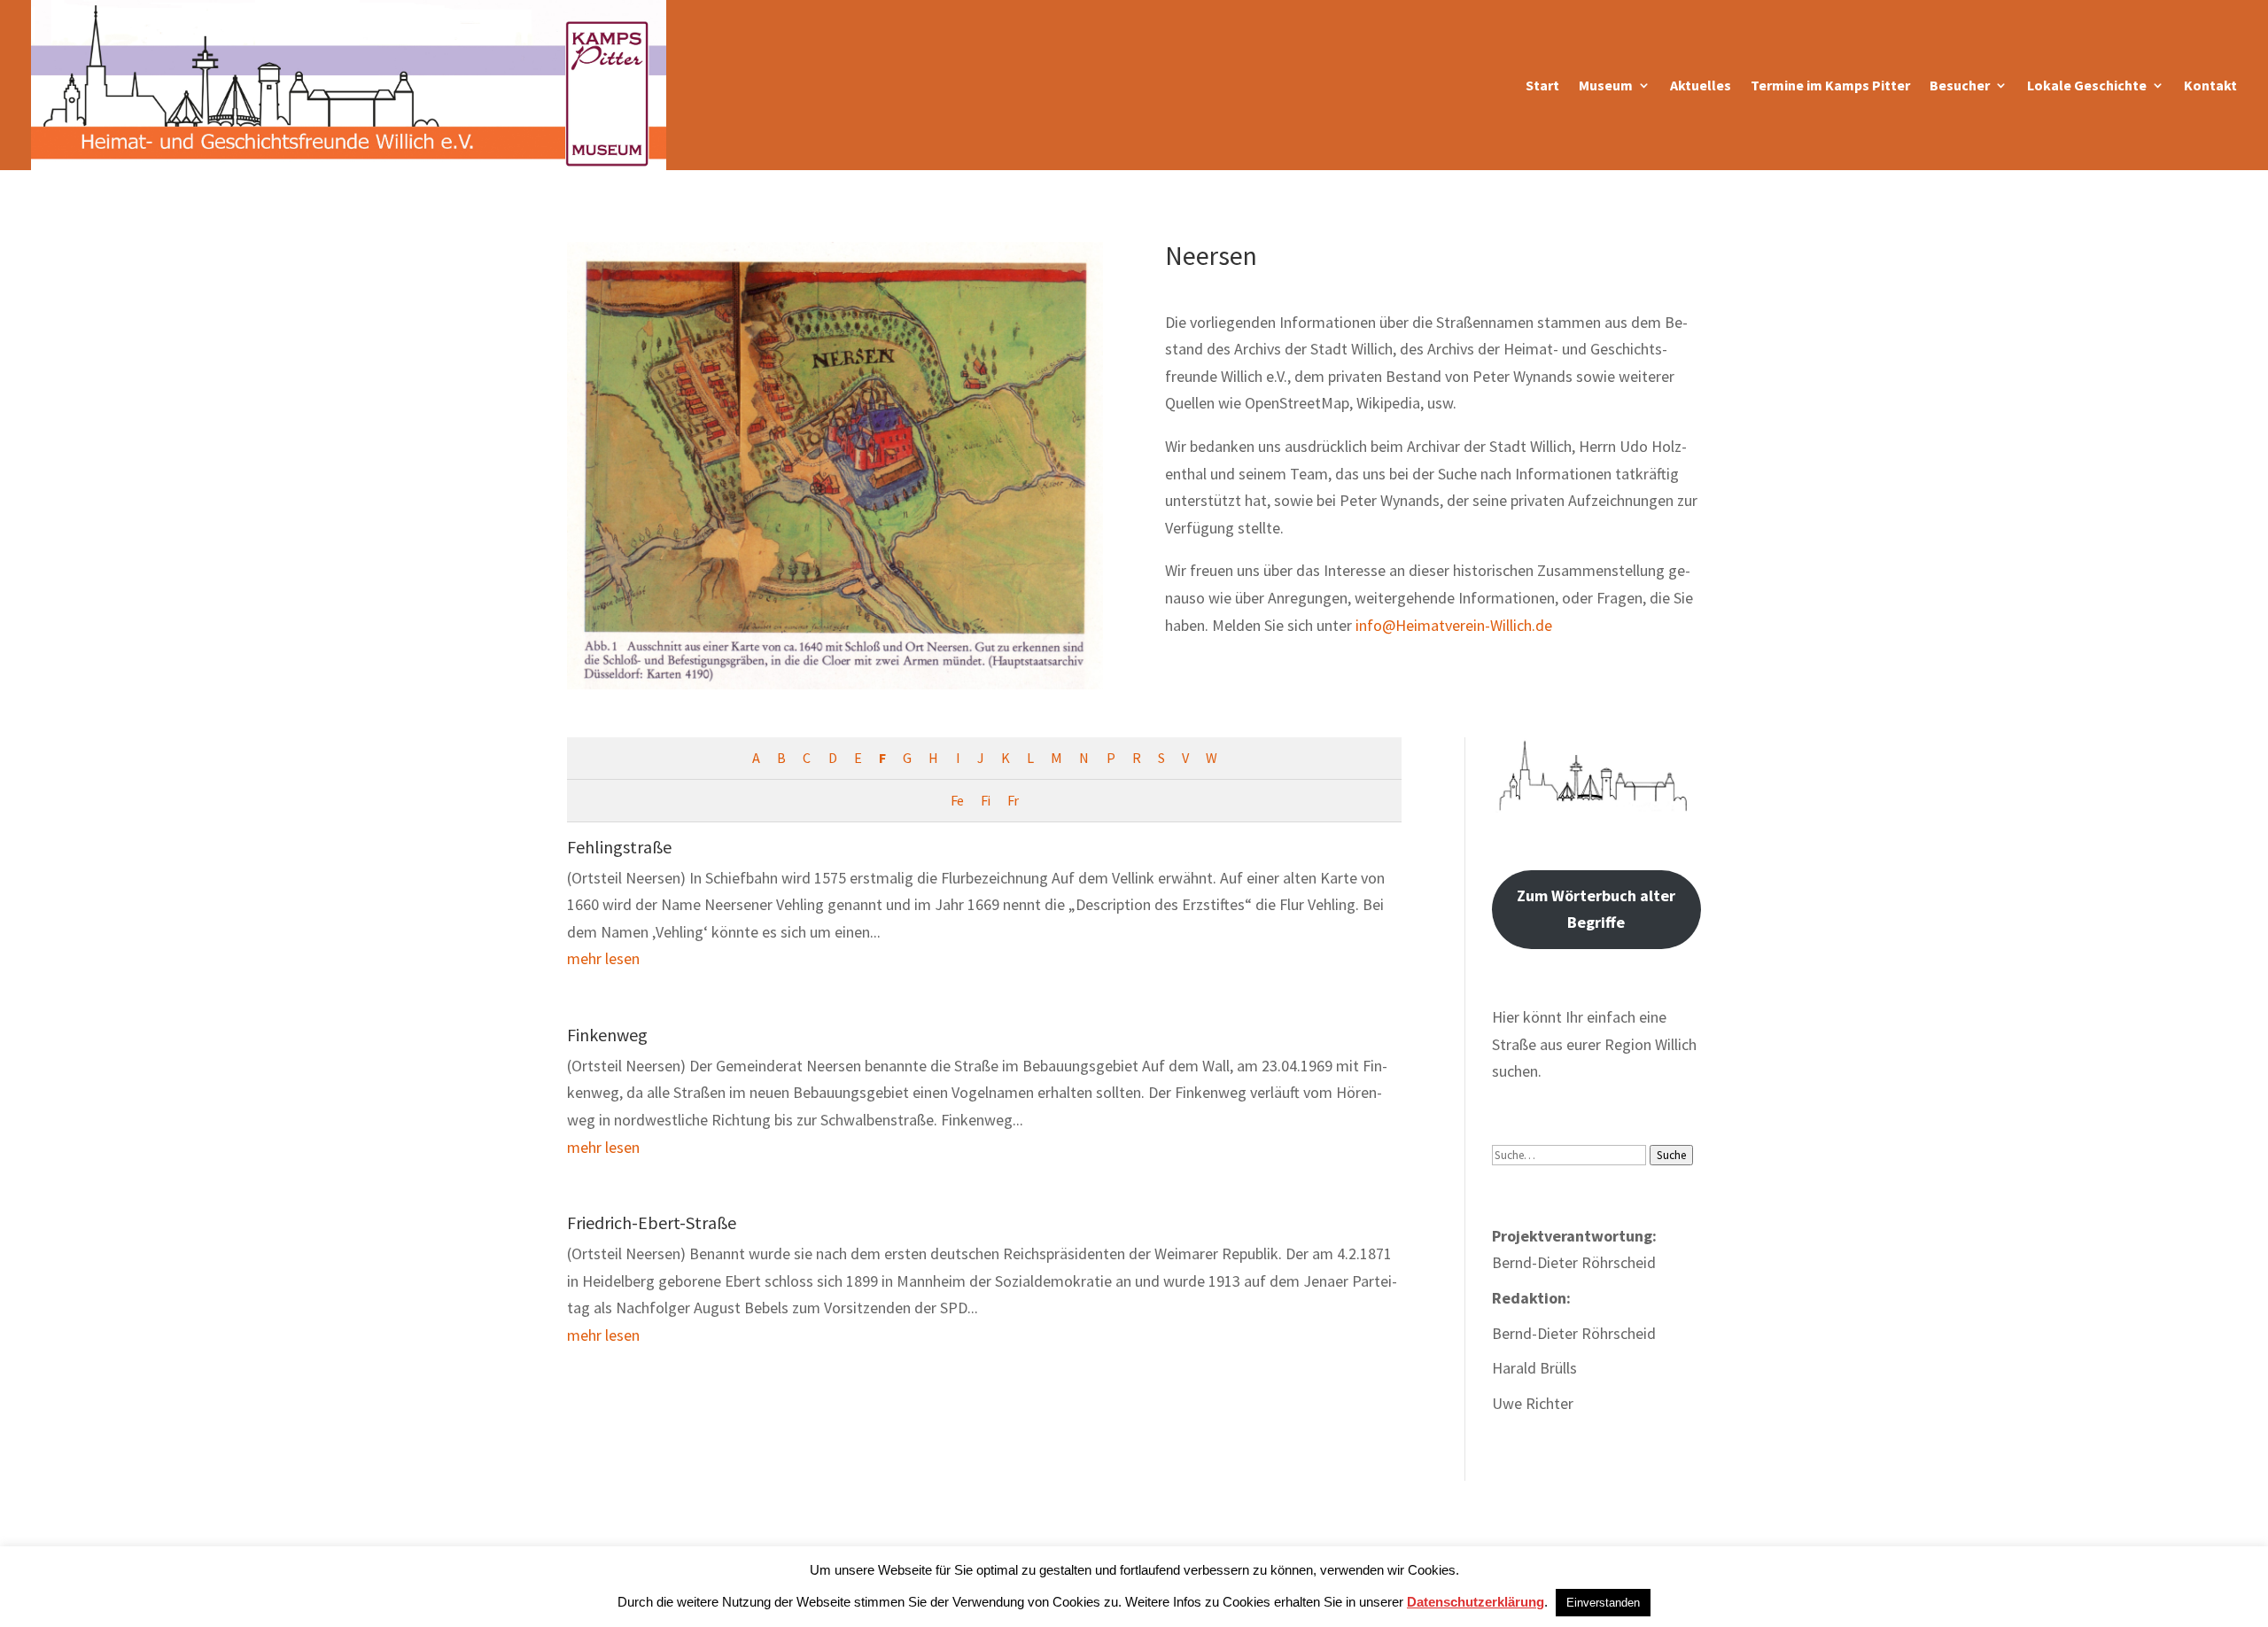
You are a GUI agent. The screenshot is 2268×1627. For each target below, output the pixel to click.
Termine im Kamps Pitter (1830, 85)
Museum (1606, 85)
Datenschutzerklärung (1476, 1602)
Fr (1013, 800)
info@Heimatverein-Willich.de (1454, 625)
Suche (1671, 1155)
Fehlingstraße (619, 847)
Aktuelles (1701, 85)
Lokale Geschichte (2087, 85)
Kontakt (2210, 85)
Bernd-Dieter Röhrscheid (1574, 1333)
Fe (957, 800)
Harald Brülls (1534, 1368)
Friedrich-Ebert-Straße (652, 1222)
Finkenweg (607, 1035)
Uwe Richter (1533, 1403)
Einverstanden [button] (1603, 1603)
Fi (985, 800)
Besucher (1960, 85)
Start (1542, 85)
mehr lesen (603, 958)
